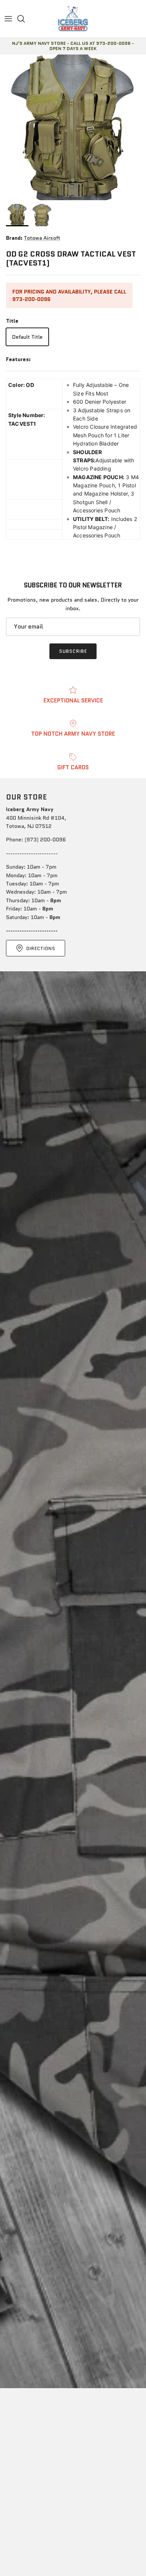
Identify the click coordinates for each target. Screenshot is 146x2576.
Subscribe (73, 651)
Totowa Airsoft (42, 238)
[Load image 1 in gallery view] (73, 127)
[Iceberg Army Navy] (73, 19)
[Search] (25, 19)
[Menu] (8, 19)
